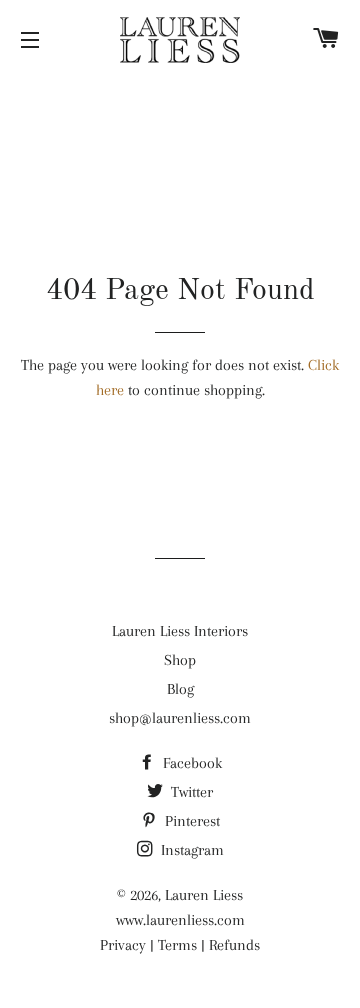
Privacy (123, 945)
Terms (177, 945)
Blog (180, 689)
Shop (180, 660)
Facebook (190, 763)
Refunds (234, 945)
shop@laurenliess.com (180, 718)
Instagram (190, 850)
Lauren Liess (204, 895)
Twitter (190, 792)
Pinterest (190, 821)
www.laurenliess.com (180, 920)
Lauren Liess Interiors (180, 631)
